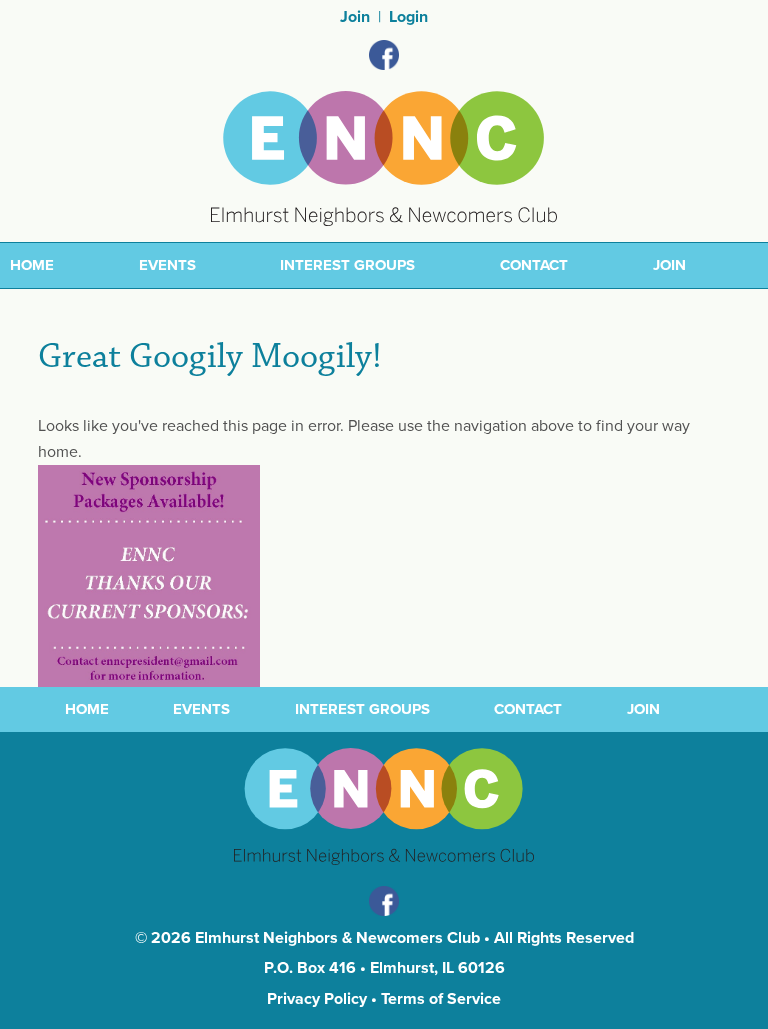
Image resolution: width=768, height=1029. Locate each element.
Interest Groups (347, 265)
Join (355, 17)
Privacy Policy (317, 999)
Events (167, 265)
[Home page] (384, 157)
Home (32, 265)
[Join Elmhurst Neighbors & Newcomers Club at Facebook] (384, 55)
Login (408, 17)
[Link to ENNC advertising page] (148, 575)
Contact (534, 265)
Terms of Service (441, 999)
